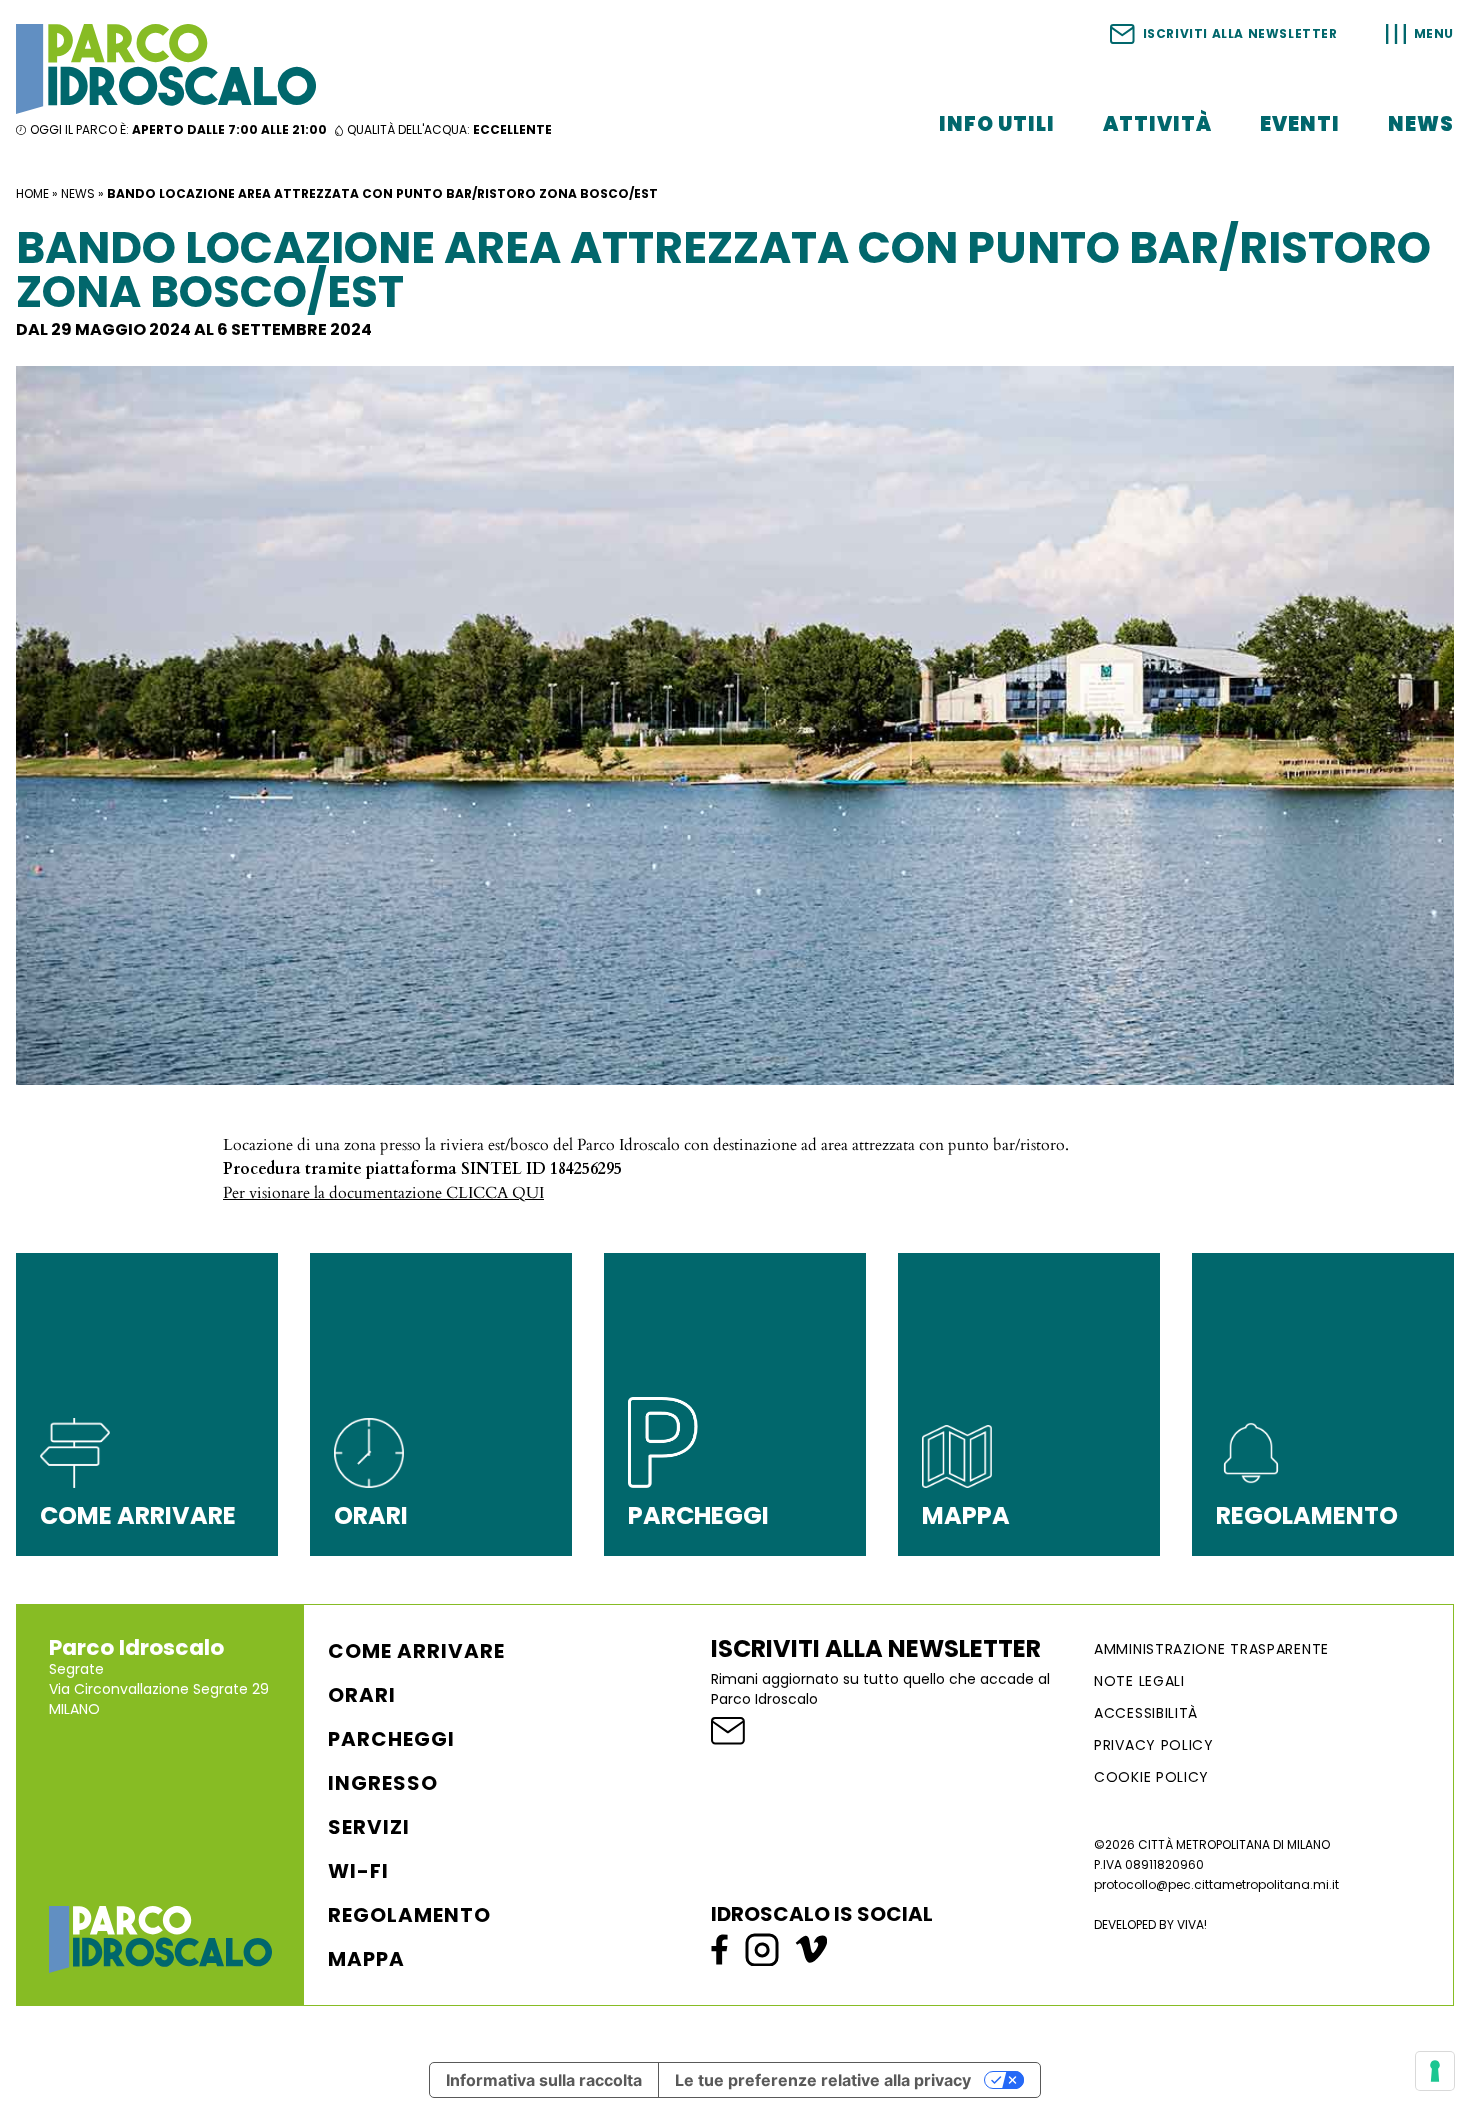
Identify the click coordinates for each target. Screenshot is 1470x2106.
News (1421, 124)
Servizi (369, 1827)
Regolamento (409, 1915)
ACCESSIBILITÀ (1146, 1713)
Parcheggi (391, 1739)
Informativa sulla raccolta (544, 2080)
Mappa (366, 1959)
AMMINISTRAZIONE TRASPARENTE (1211, 1649)
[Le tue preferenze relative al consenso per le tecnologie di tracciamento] (1435, 2071)
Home (32, 193)
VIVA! (1192, 1924)
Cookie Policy (1151, 1777)
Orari (362, 1695)
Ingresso (383, 1783)
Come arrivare (416, 1651)
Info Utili (997, 124)
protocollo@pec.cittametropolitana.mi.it (1216, 1884)
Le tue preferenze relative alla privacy (823, 2080)
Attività (1157, 124)
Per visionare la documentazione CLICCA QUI (383, 1193)
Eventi (1300, 124)
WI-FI (358, 1871)
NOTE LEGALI (1139, 1681)
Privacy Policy (1154, 1745)
